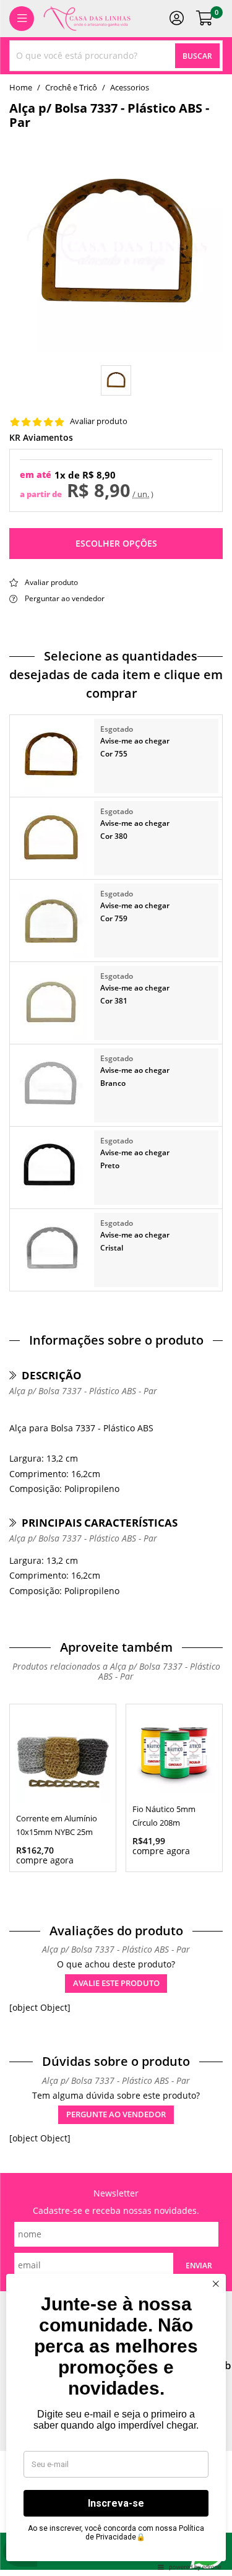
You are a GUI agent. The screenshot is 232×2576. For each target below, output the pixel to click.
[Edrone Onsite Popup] (116, 1288)
